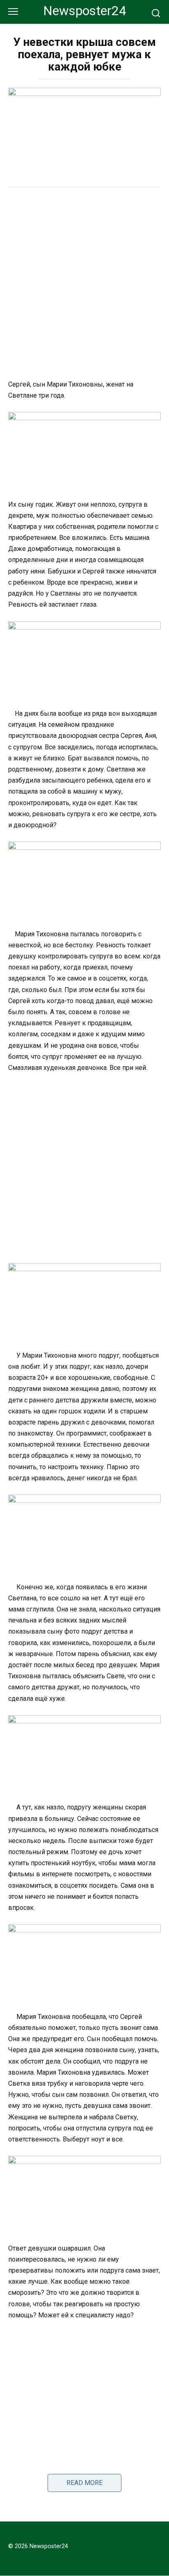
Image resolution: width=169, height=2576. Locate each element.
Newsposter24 (85, 11)
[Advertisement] (84, 284)
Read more (84, 2483)
